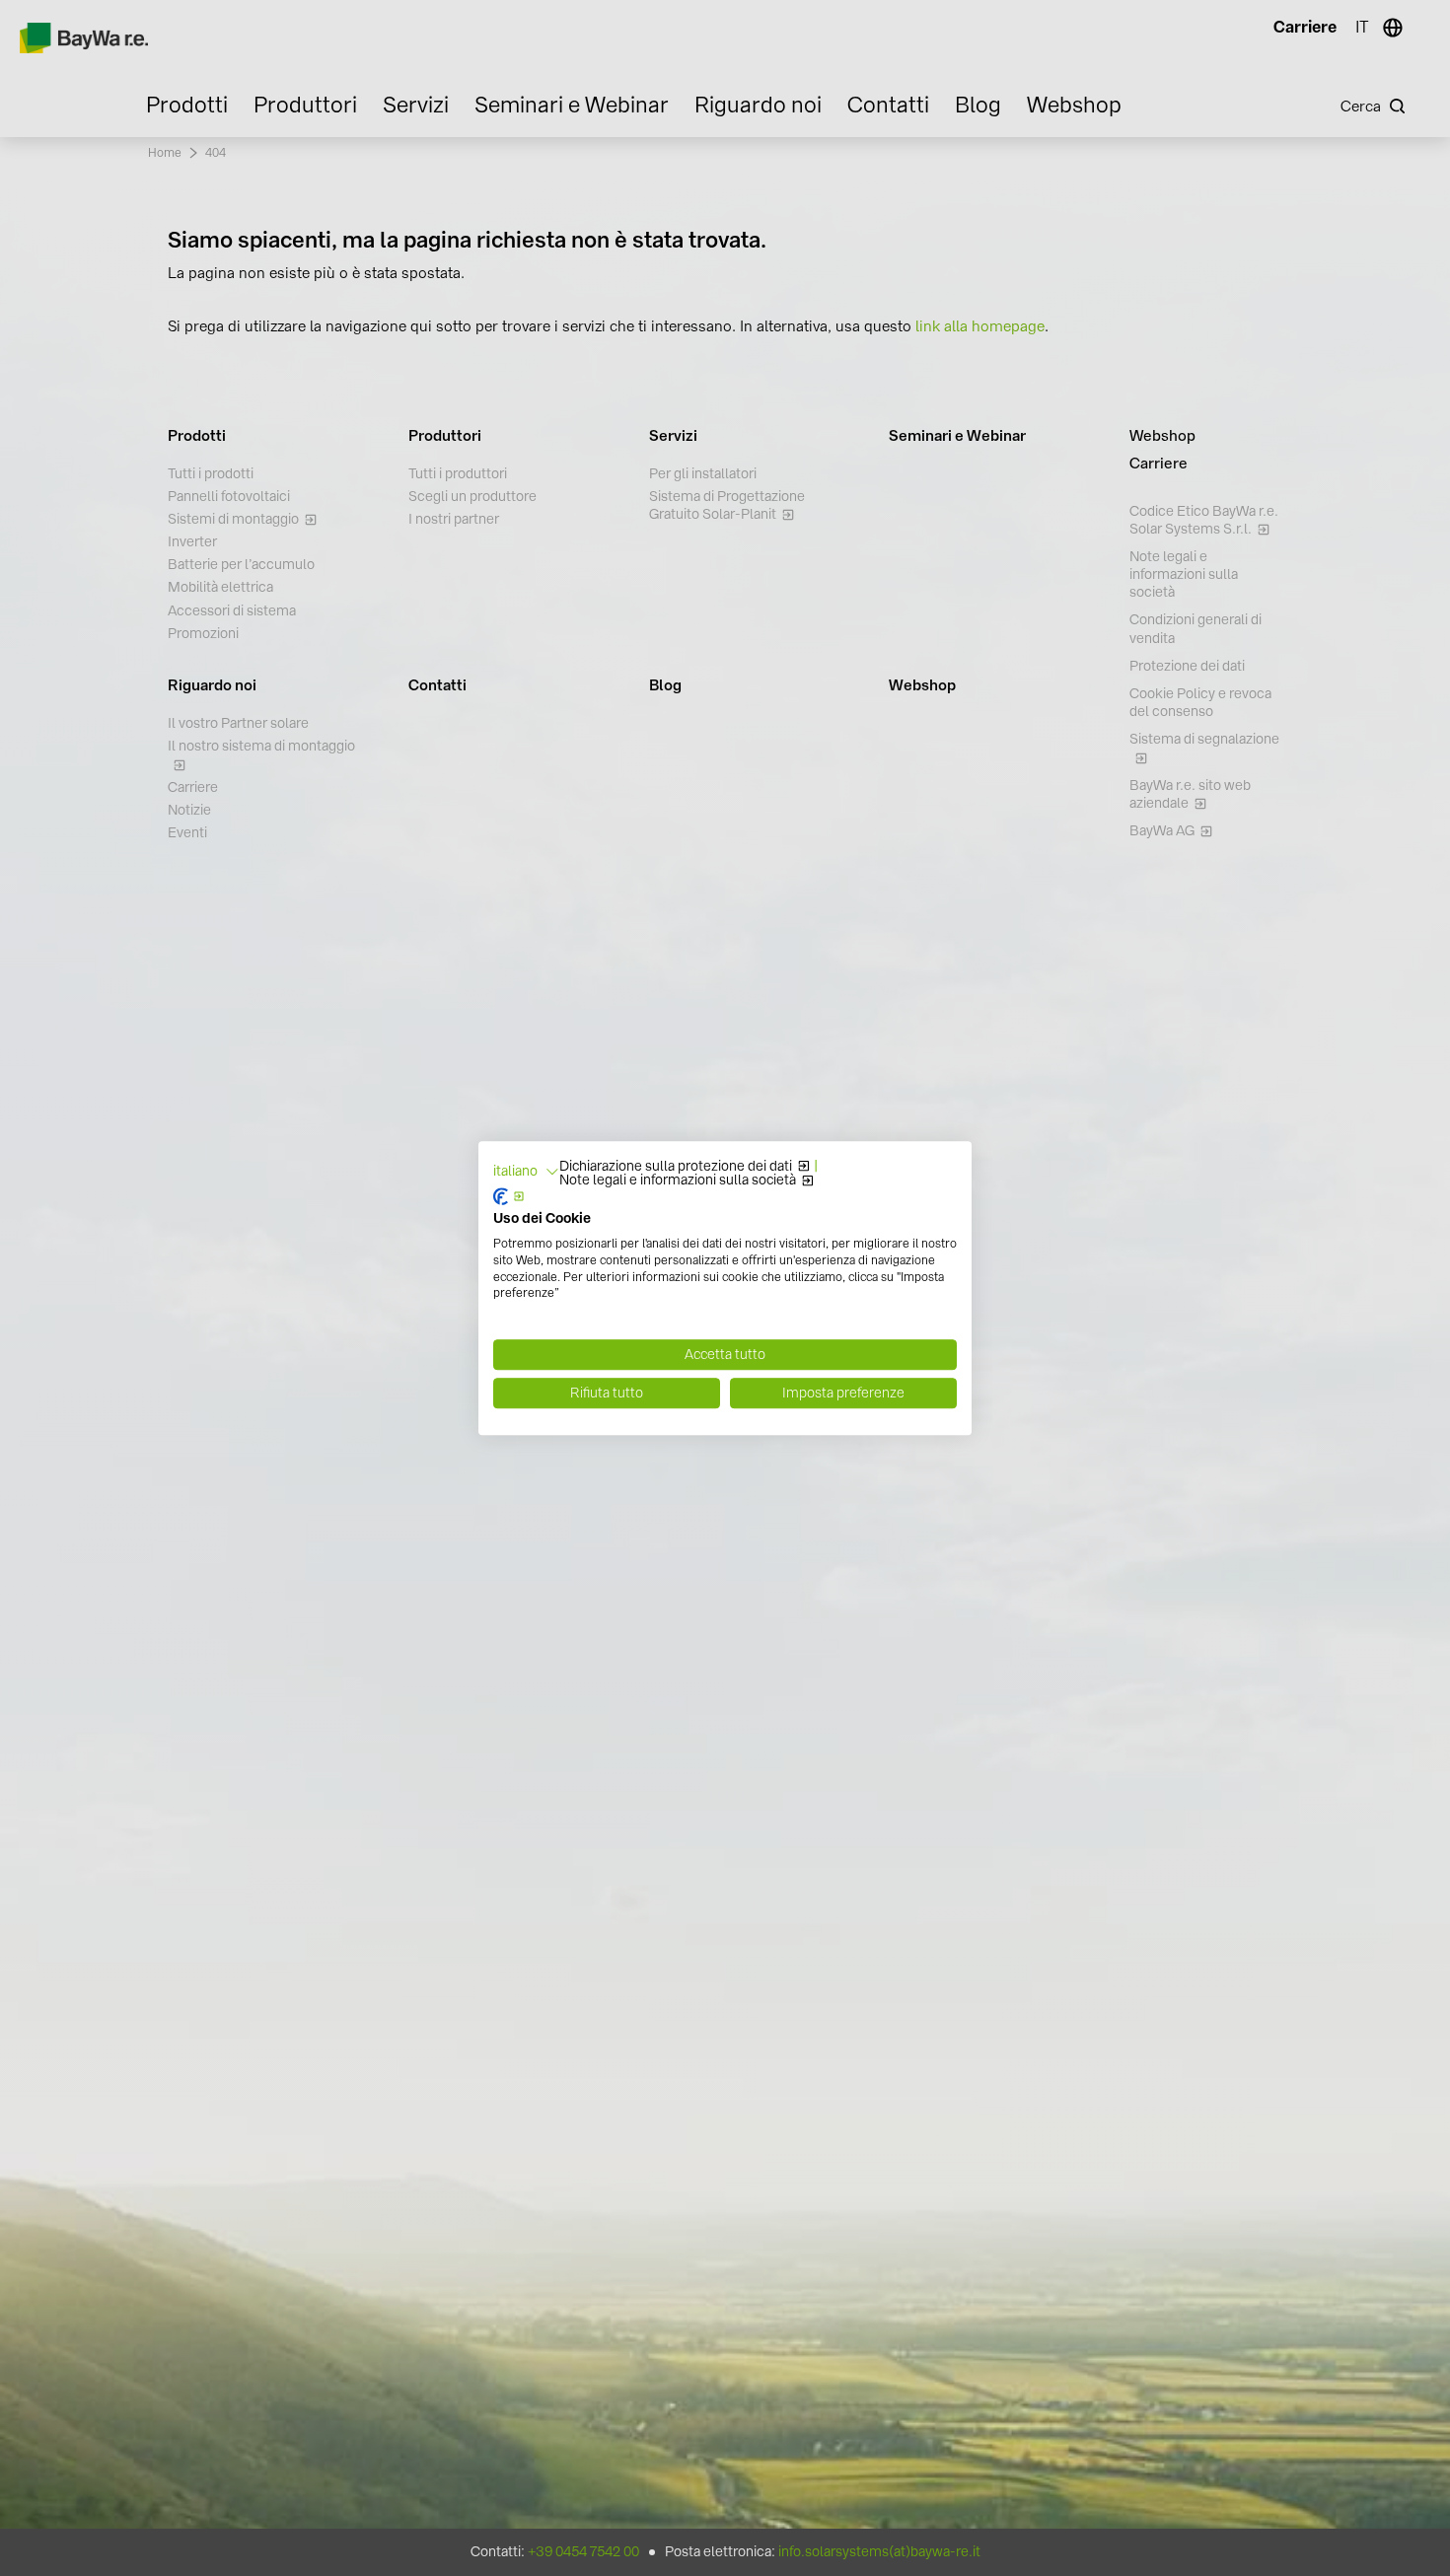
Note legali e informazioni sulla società (678, 1181)
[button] (526, 1172)
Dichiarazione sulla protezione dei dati (676, 1167)
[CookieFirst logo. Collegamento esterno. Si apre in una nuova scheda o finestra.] (509, 1197)
